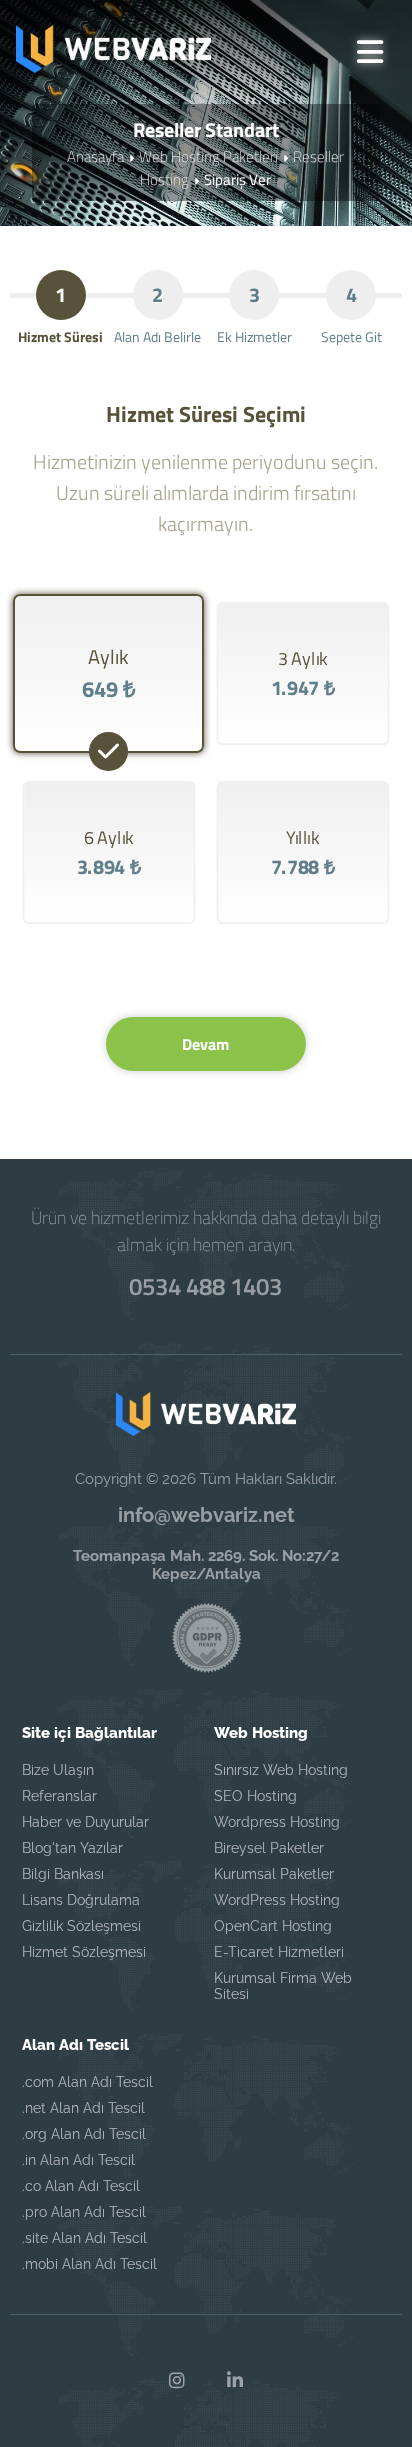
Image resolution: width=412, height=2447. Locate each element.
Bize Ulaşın (58, 1770)
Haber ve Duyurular (85, 1822)
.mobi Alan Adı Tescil (89, 2264)
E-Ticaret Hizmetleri (279, 1952)
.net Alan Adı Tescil (83, 2108)
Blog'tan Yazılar (72, 1848)
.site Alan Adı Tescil (84, 2238)
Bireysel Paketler (269, 1848)
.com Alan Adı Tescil (87, 2082)
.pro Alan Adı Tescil (84, 2212)
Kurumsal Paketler (274, 1874)
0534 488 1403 (205, 1286)
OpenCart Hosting (273, 1926)
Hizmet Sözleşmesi (84, 1952)
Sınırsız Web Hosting (281, 1770)
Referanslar (59, 1796)
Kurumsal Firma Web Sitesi (283, 1986)
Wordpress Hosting (277, 1822)
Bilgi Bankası (63, 1874)
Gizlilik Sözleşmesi (81, 1926)
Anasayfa (95, 156)
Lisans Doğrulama (81, 1900)
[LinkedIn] (235, 2381)
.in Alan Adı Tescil (78, 2160)
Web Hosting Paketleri (208, 156)
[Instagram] (177, 2381)
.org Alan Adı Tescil (84, 2134)
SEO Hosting (255, 1796)
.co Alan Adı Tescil (81, 2186)
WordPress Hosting (277, 1900)
